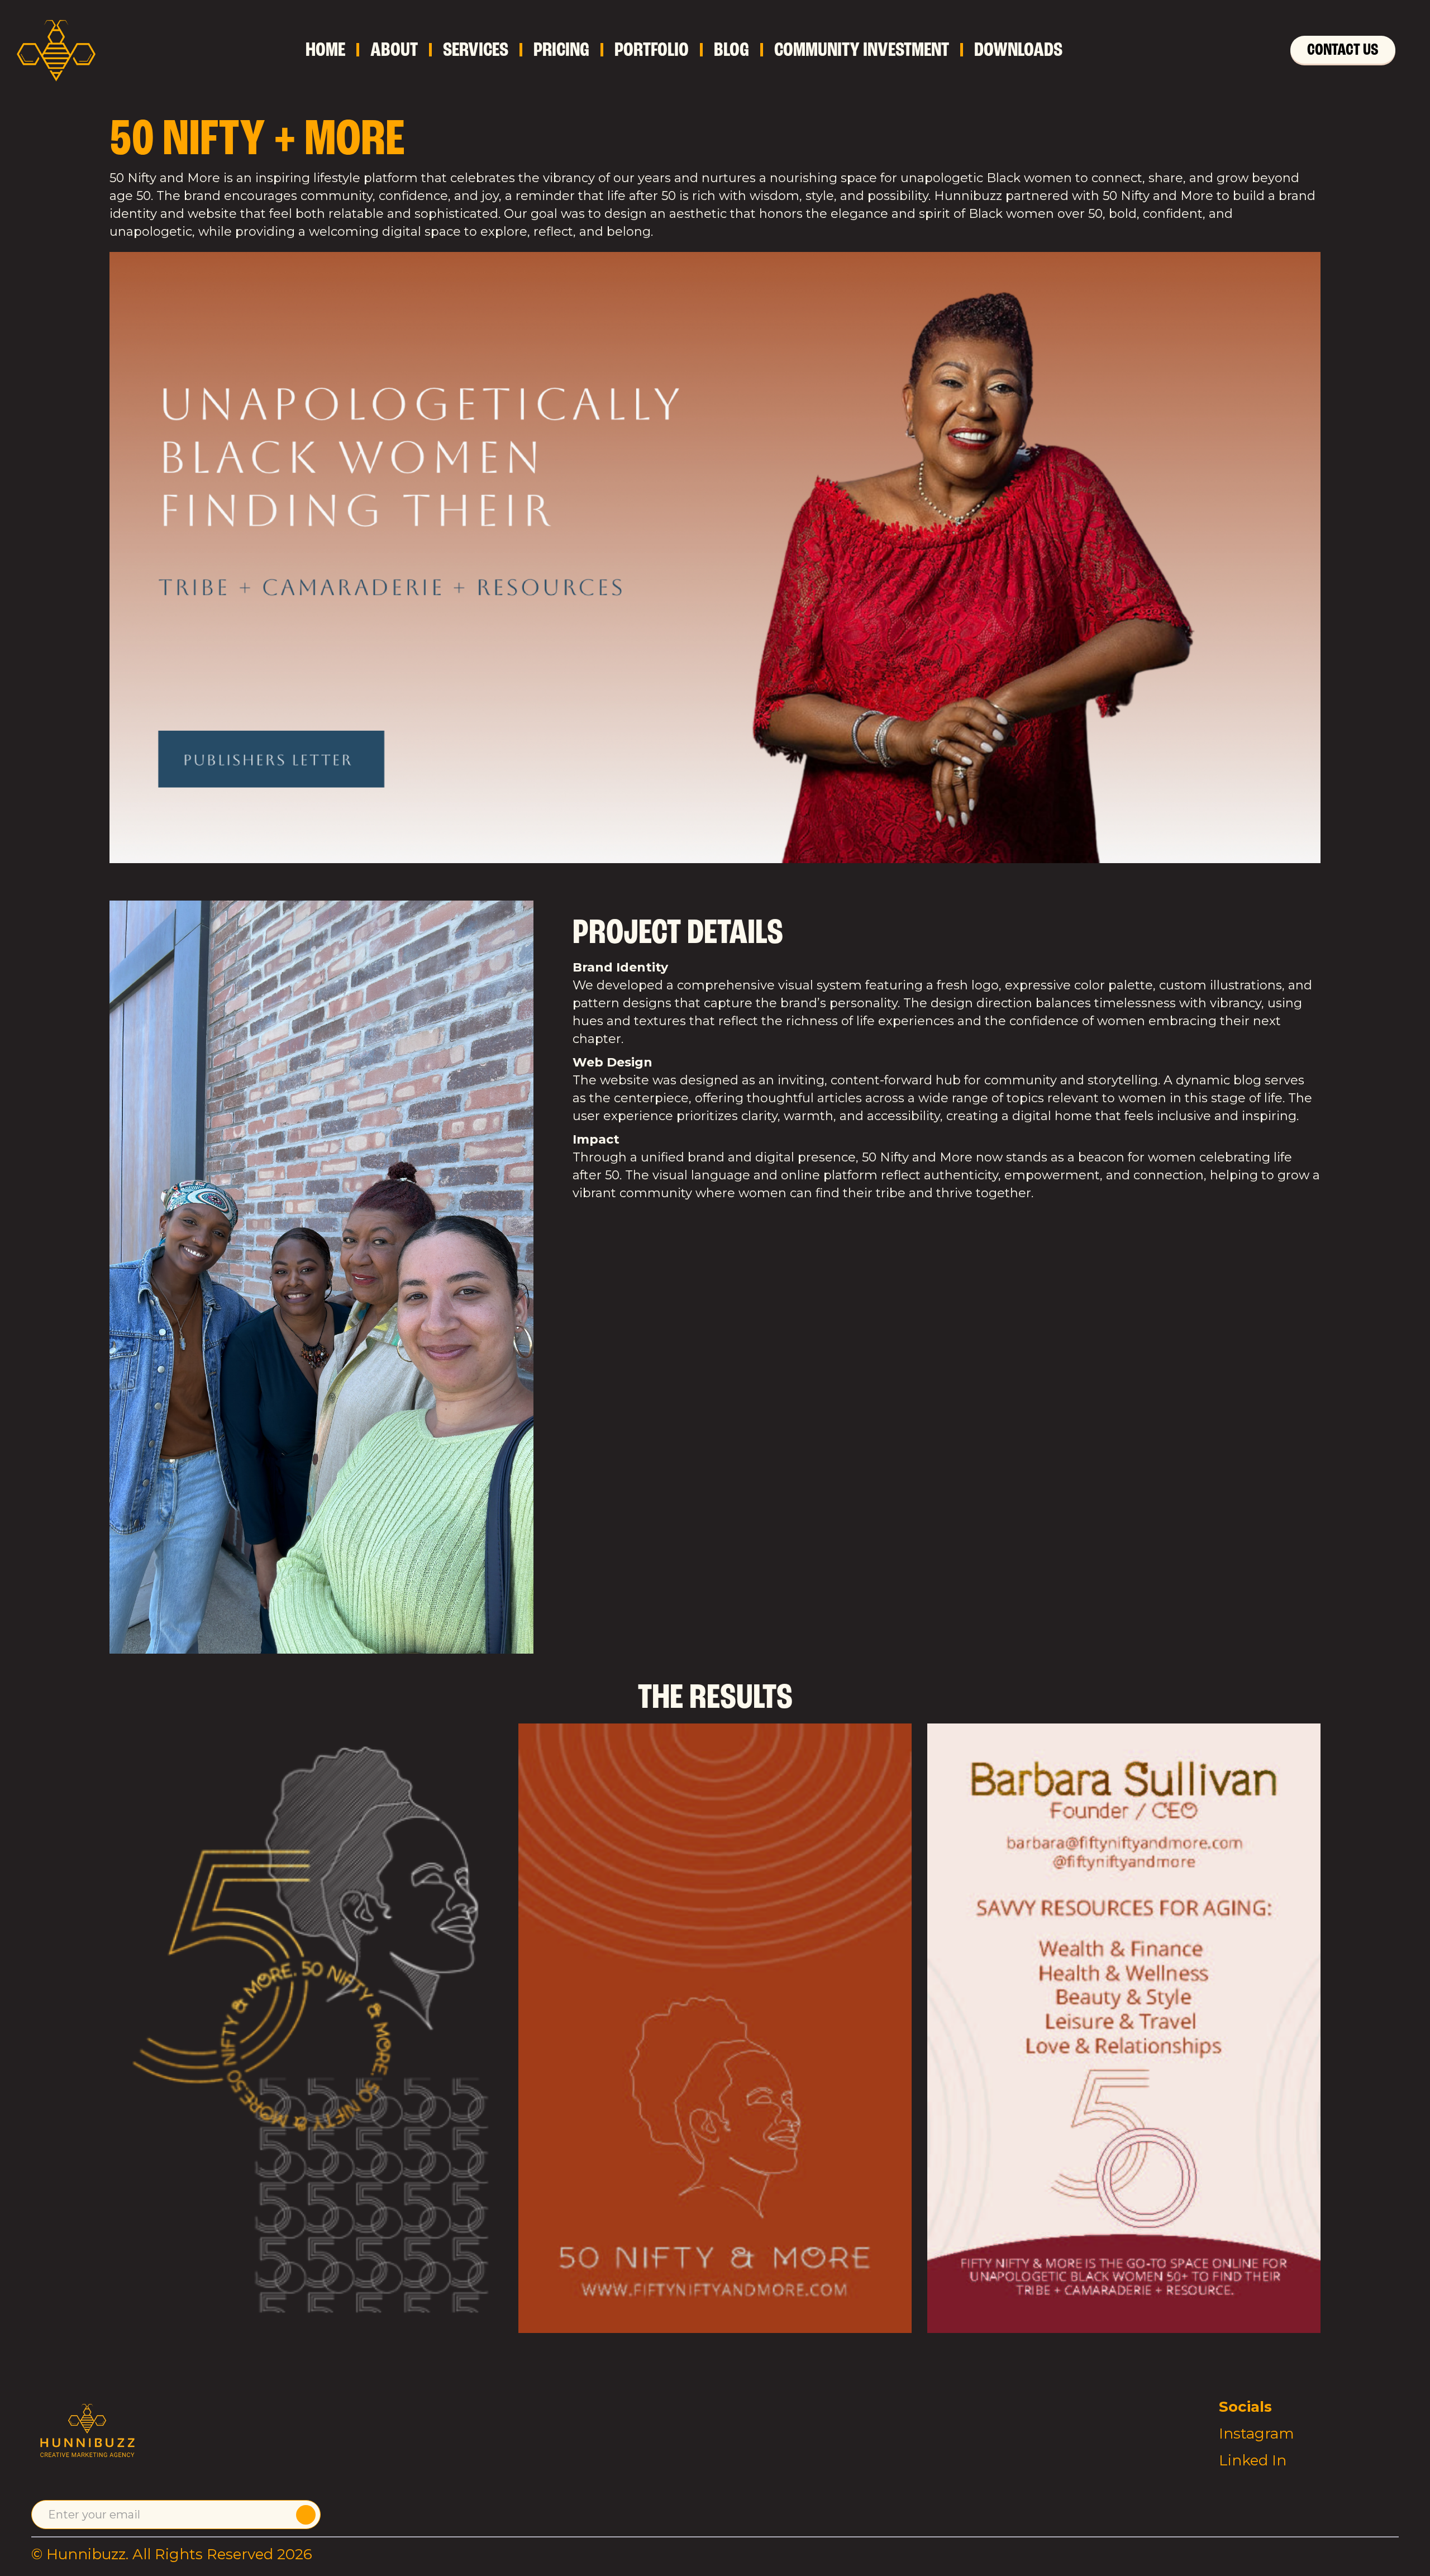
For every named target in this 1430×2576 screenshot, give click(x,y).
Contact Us (1343, 49)
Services (476, 50)
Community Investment (862, 50)
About (394, 50)
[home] (56, 50)
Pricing (561, 50)
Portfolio (652, 50)
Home (325, 50)
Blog (731, 50)
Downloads (1018, 50)
